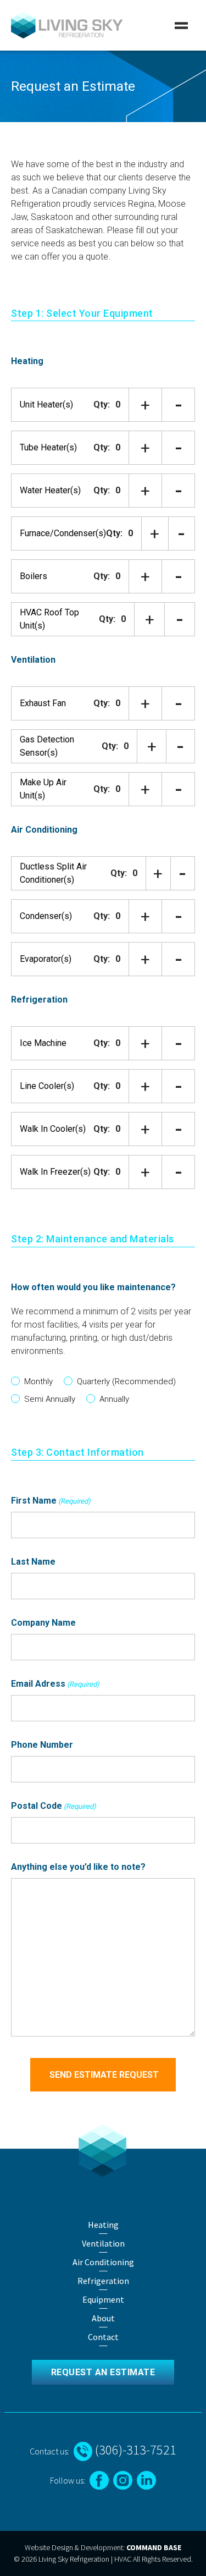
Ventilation (33, 660)
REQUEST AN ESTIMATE (103, 2372)
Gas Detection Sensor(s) (47, 746)
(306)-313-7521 (134, 2450)
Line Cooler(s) (47, 1086)
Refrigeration (39, 1000)
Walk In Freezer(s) (55, 1172)
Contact (103, 2337)
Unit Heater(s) (46, 404)
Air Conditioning (44, 830)
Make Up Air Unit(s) (43, 789)
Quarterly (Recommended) (126, 1381)
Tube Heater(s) (48, 447)
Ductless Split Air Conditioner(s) (53, 873)
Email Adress (55, 1684)
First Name (51, 1501)
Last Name (33, 1562)
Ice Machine (43, 1043)
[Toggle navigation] (181, 25)
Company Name (43, 1623)
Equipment (103, 2299)
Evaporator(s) (46, 959)
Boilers (34, 576)
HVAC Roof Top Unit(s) (49, 619)
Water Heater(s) (50, 490)
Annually (114, 1399)
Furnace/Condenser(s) (63, 533)
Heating (27, 361)
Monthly (38, 1381)
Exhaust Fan (43, 703)
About (103, 2318)
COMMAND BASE (154, 2547)
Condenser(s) (46, 916)
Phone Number (42, 1745)
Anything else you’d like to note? (78, 1867)
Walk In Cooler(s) (53, 1129)
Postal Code (54, 1806)
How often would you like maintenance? (93, 1287)
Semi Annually (50, 1399)
